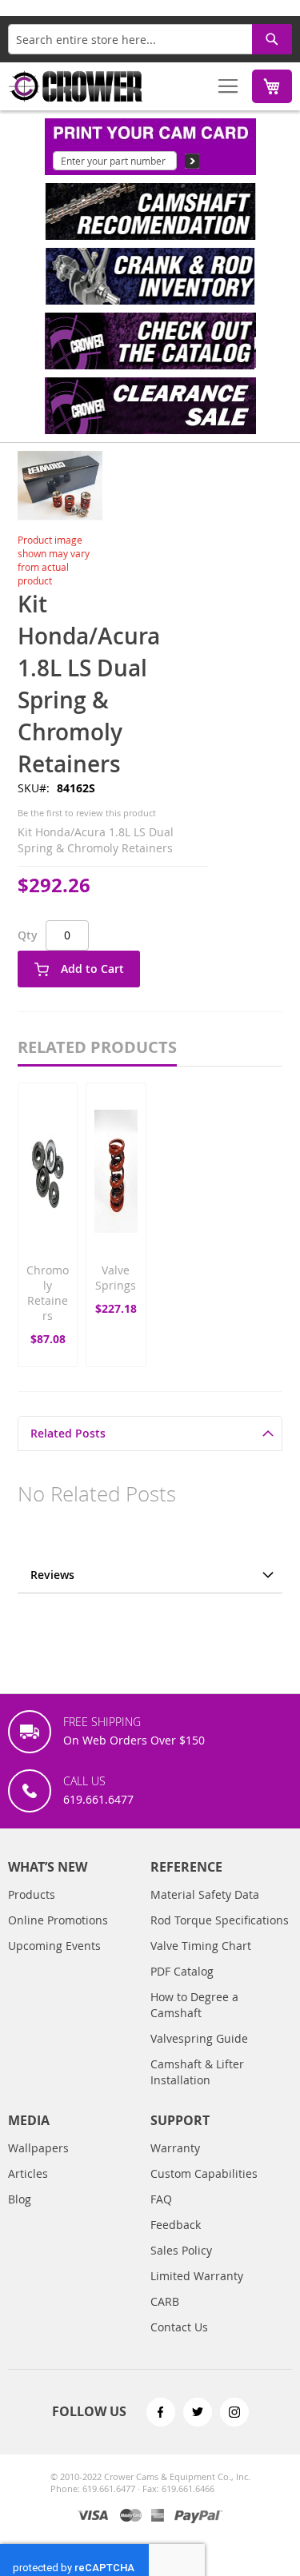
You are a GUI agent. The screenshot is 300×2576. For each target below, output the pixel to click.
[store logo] (76, 86)
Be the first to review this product (87, 813)
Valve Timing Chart (201, 1946)
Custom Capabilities (204, 2173)
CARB (165, 2301)
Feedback (176, 2225)
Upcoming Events (54, 1946)
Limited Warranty (197, 2276)
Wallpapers (38, 2148)
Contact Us (179, 2327)
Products (32, 1894)
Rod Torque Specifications (220, 1920)
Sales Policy (181, 2250)
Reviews (52, 1575)
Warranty (175, 2148)
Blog (20, 2199)
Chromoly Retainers (48, 1293)
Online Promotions (58, 1920)
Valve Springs (116, 1278)
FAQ (161, 2199)
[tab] (150, 1433)
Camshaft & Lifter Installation (197, 2072)
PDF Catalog (182, 1971)
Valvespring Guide (199, 2038)
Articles (28, 2173)
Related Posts (68, 1433)
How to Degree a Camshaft (194, 2005)
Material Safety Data (205, 1894)
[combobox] (150, 39)
